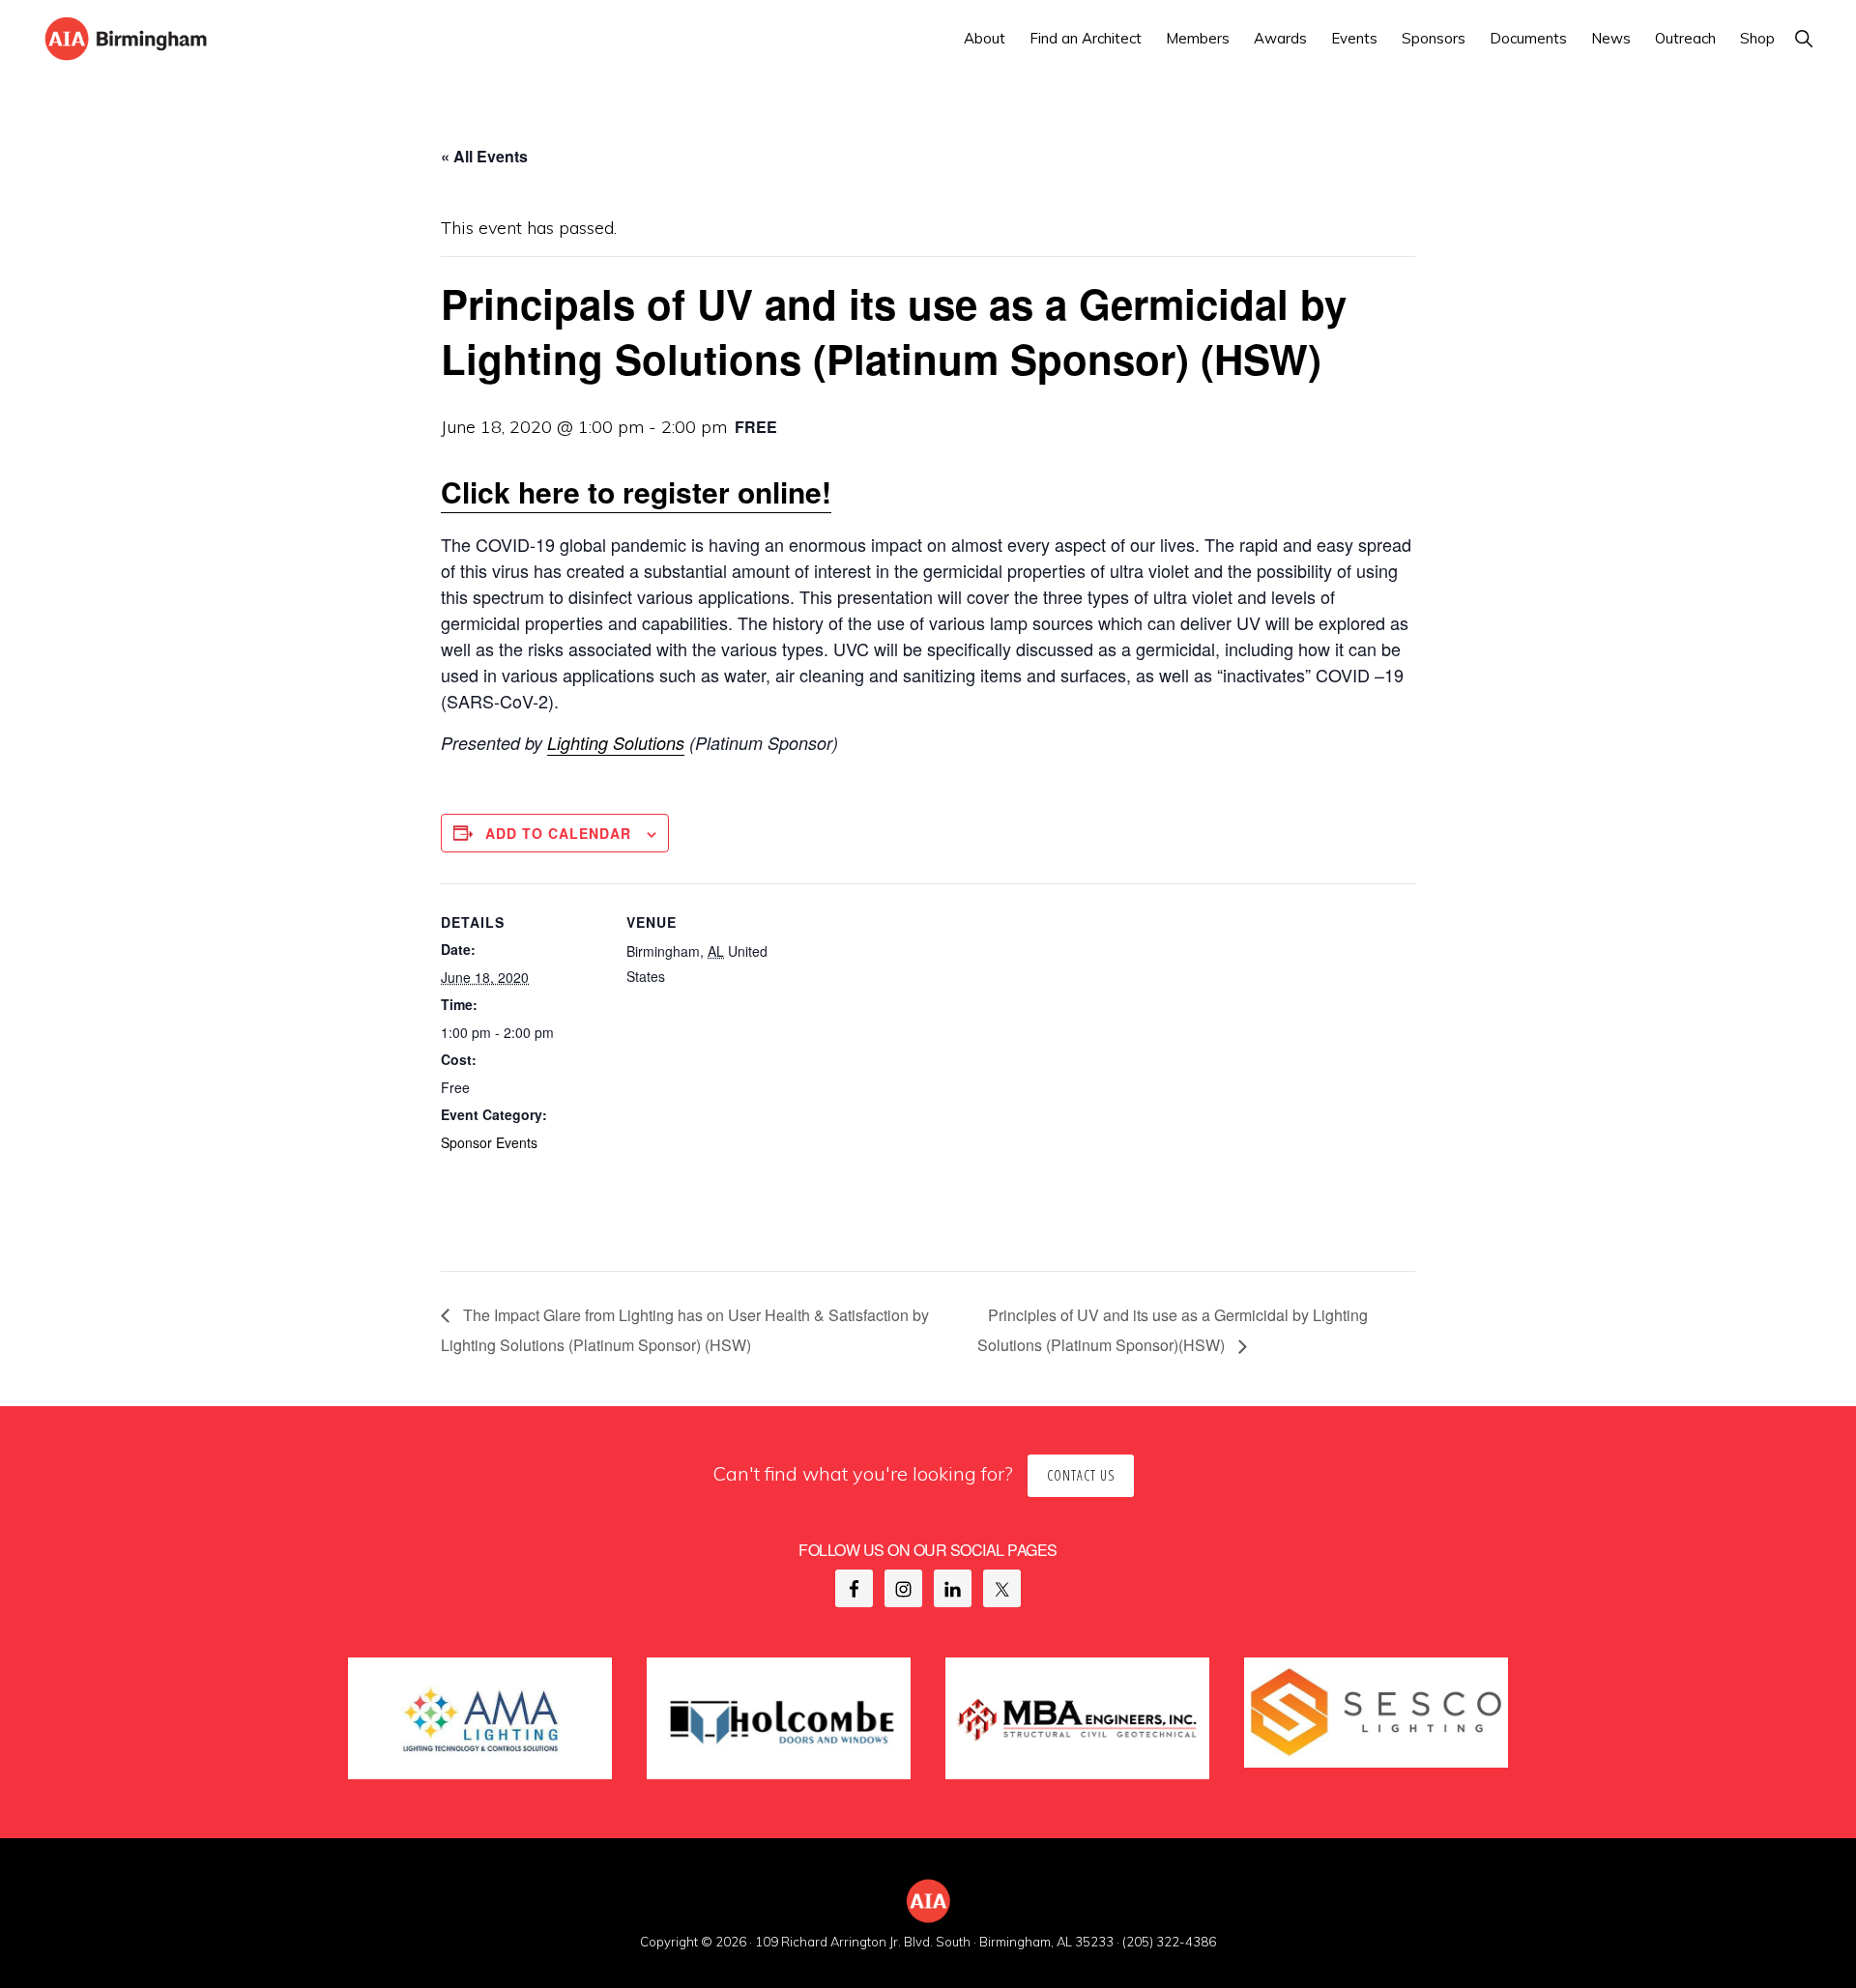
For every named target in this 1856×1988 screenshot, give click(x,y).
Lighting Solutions (616, 743)
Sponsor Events (489, 1142)
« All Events (484, 156)
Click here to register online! (636, 491)
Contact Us (1081, 1475)
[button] (1803, 38)
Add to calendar (558, 833)
